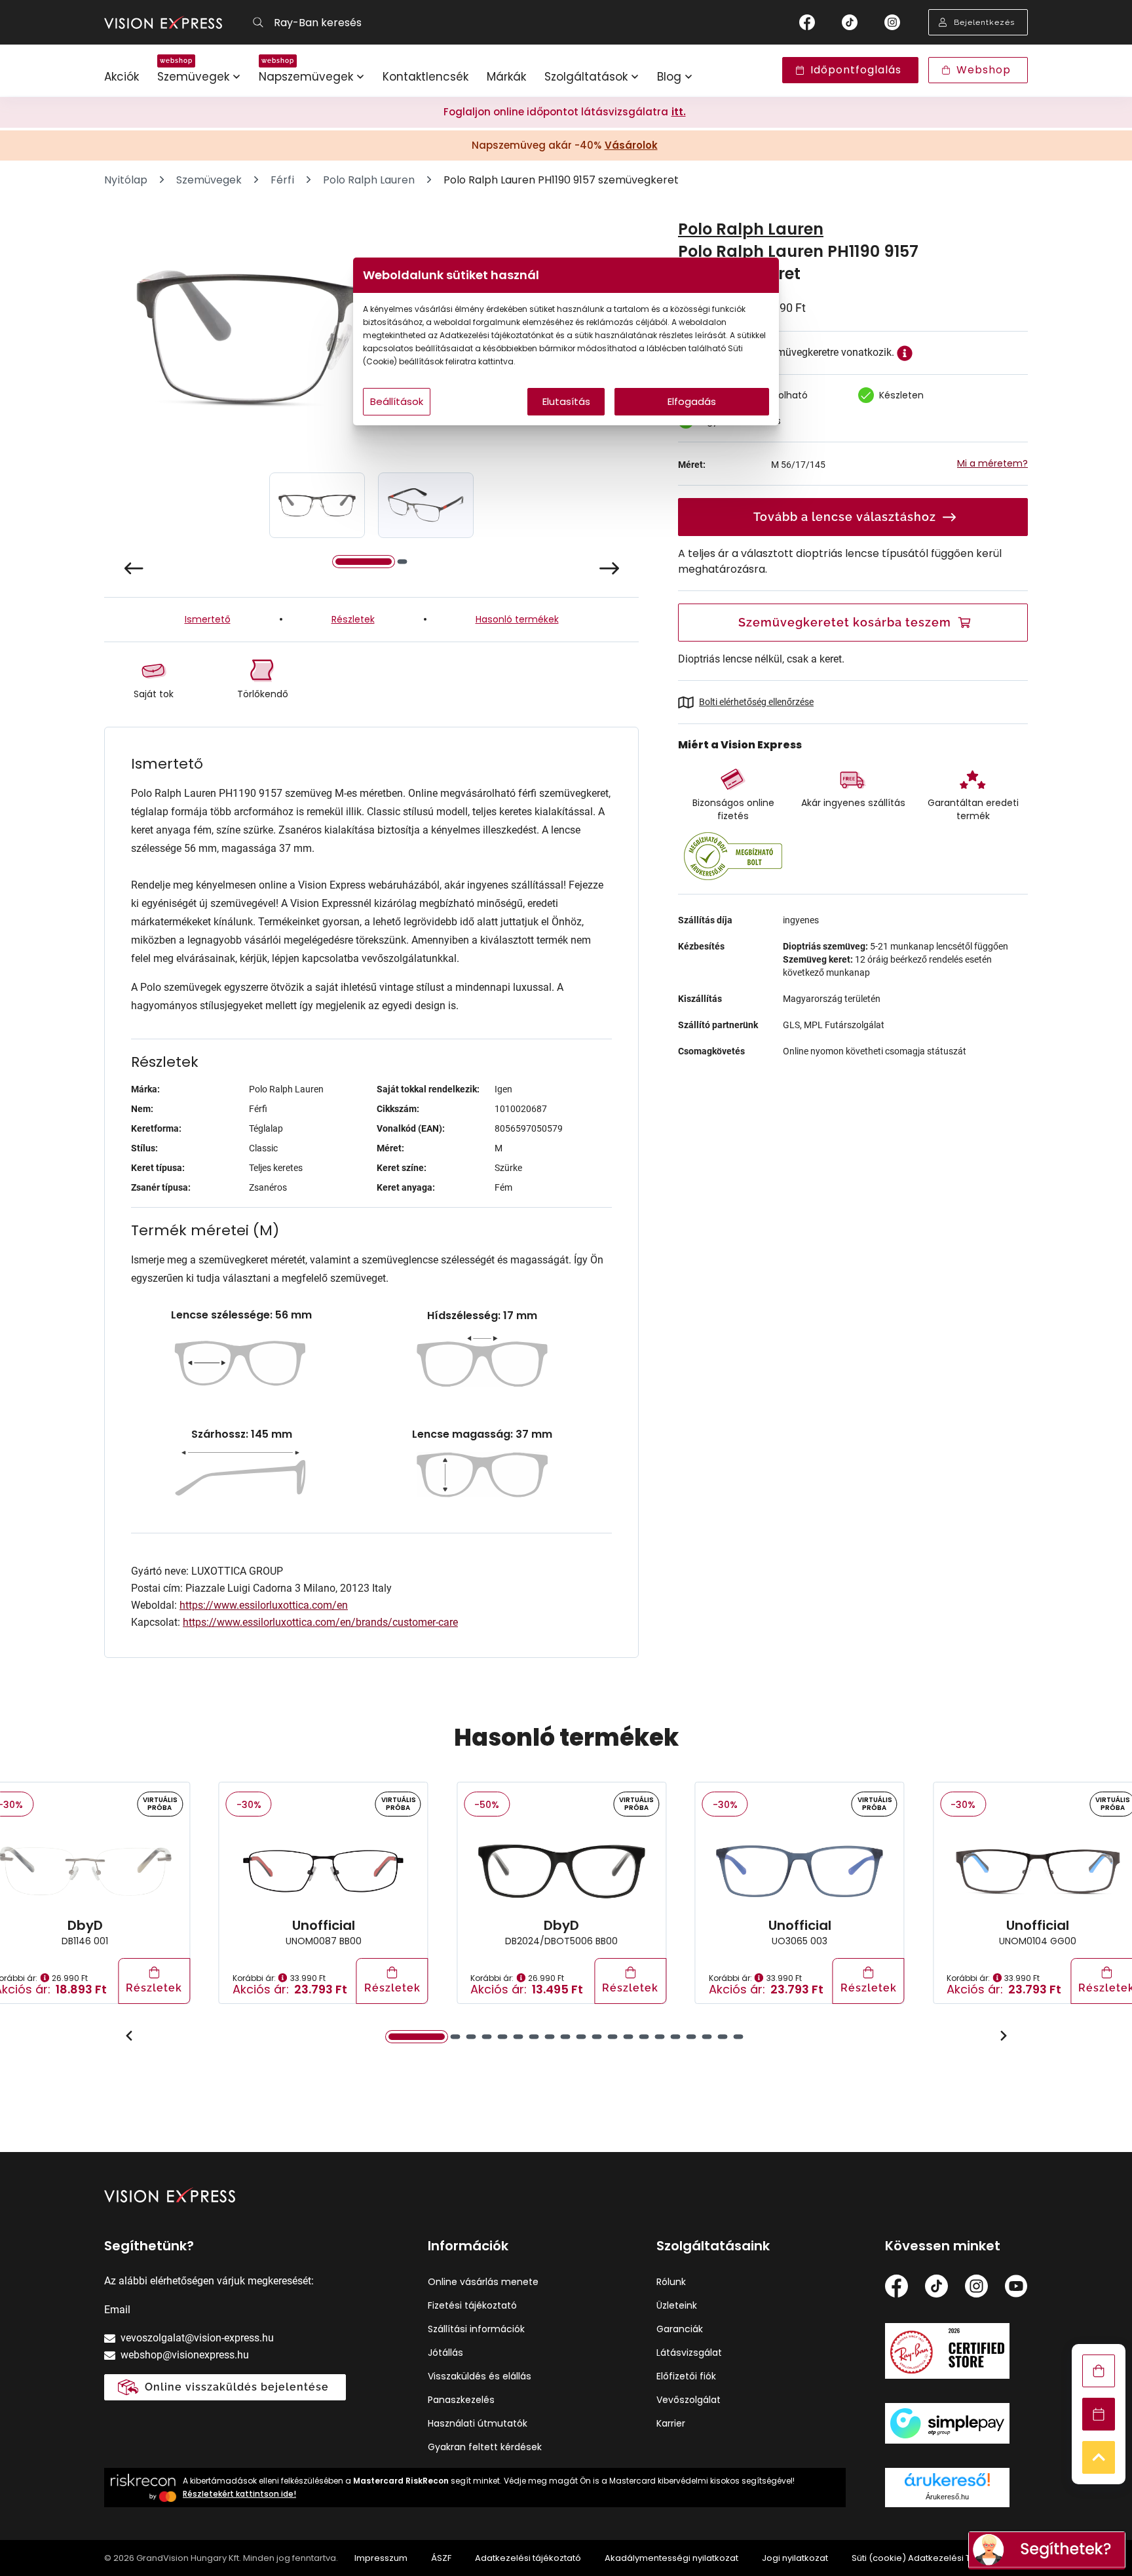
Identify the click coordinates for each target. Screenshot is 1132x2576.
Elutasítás (566, 401)
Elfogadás (692, 401)
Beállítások (397, 401)
